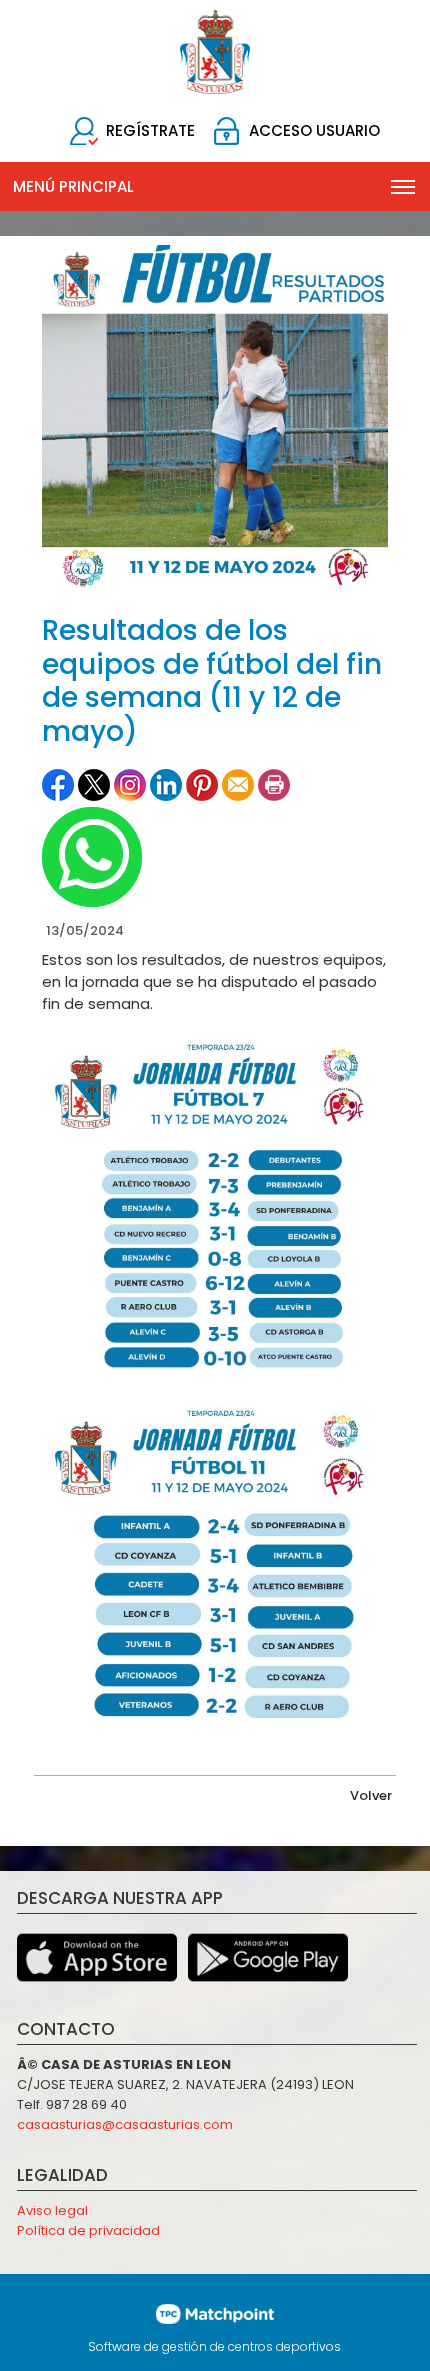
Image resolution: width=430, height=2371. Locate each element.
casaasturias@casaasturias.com (125, 2124)
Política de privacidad (88, 2230)
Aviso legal (52, 2210)
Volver (371, 1795)
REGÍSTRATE (150, 130)
